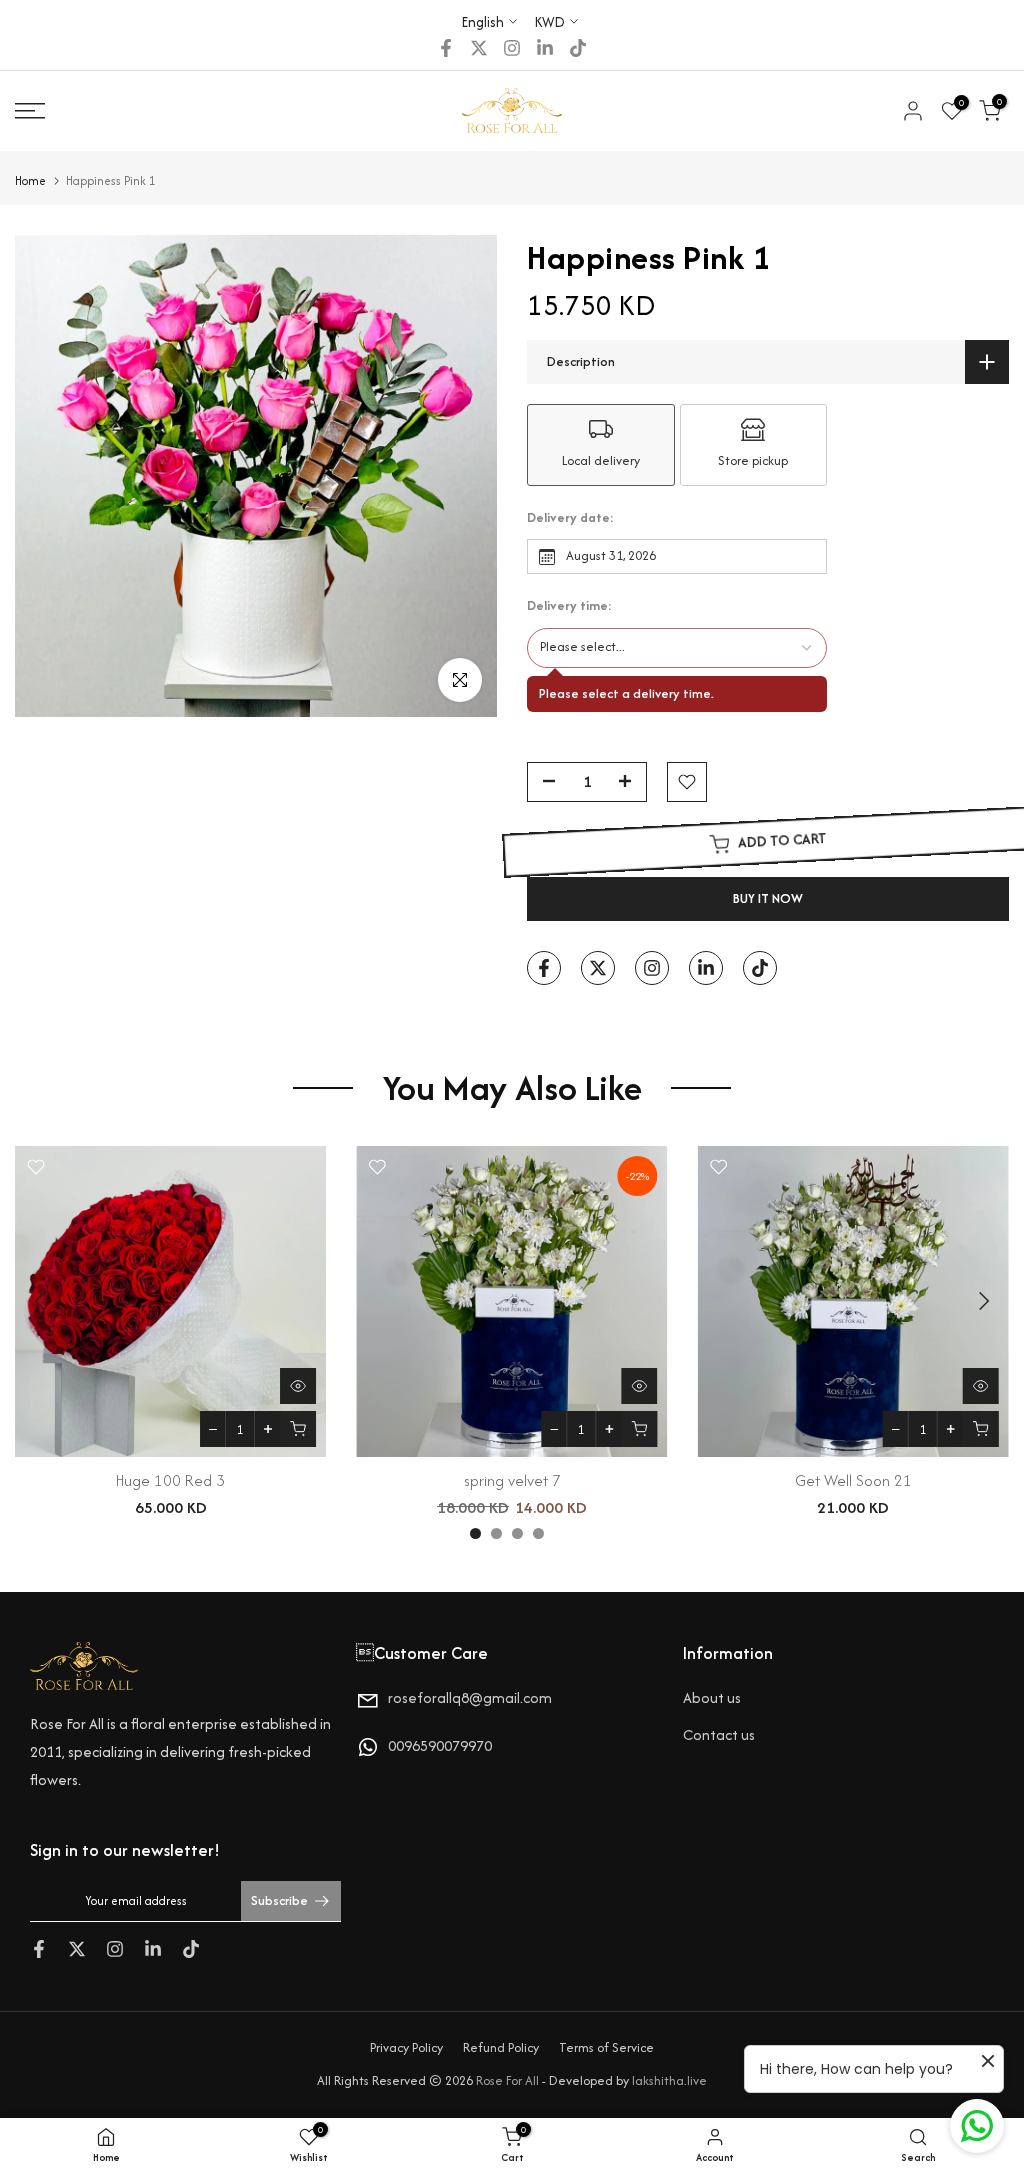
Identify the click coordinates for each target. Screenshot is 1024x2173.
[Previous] (42, 1301)
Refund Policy (501, 2047)
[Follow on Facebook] (446, 48)
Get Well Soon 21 (853, 1480)
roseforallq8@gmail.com (470, 1697)
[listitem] (601, 445)
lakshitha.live (669, 2080)
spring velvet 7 (512, 1480)
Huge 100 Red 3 (170, 1480)
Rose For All (507, 2080)
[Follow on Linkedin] (545, 48)
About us (712, 1697)
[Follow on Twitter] (479, 48)
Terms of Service (606, 2047)
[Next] (982, 1301)
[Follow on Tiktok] (578, 48)
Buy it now (768, 898)
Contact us (719, 1734)
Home (30, 180)
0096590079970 (440, 1745)
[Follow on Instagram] (512, 48)
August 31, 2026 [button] (611, 555)
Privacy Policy (406, 2047)
